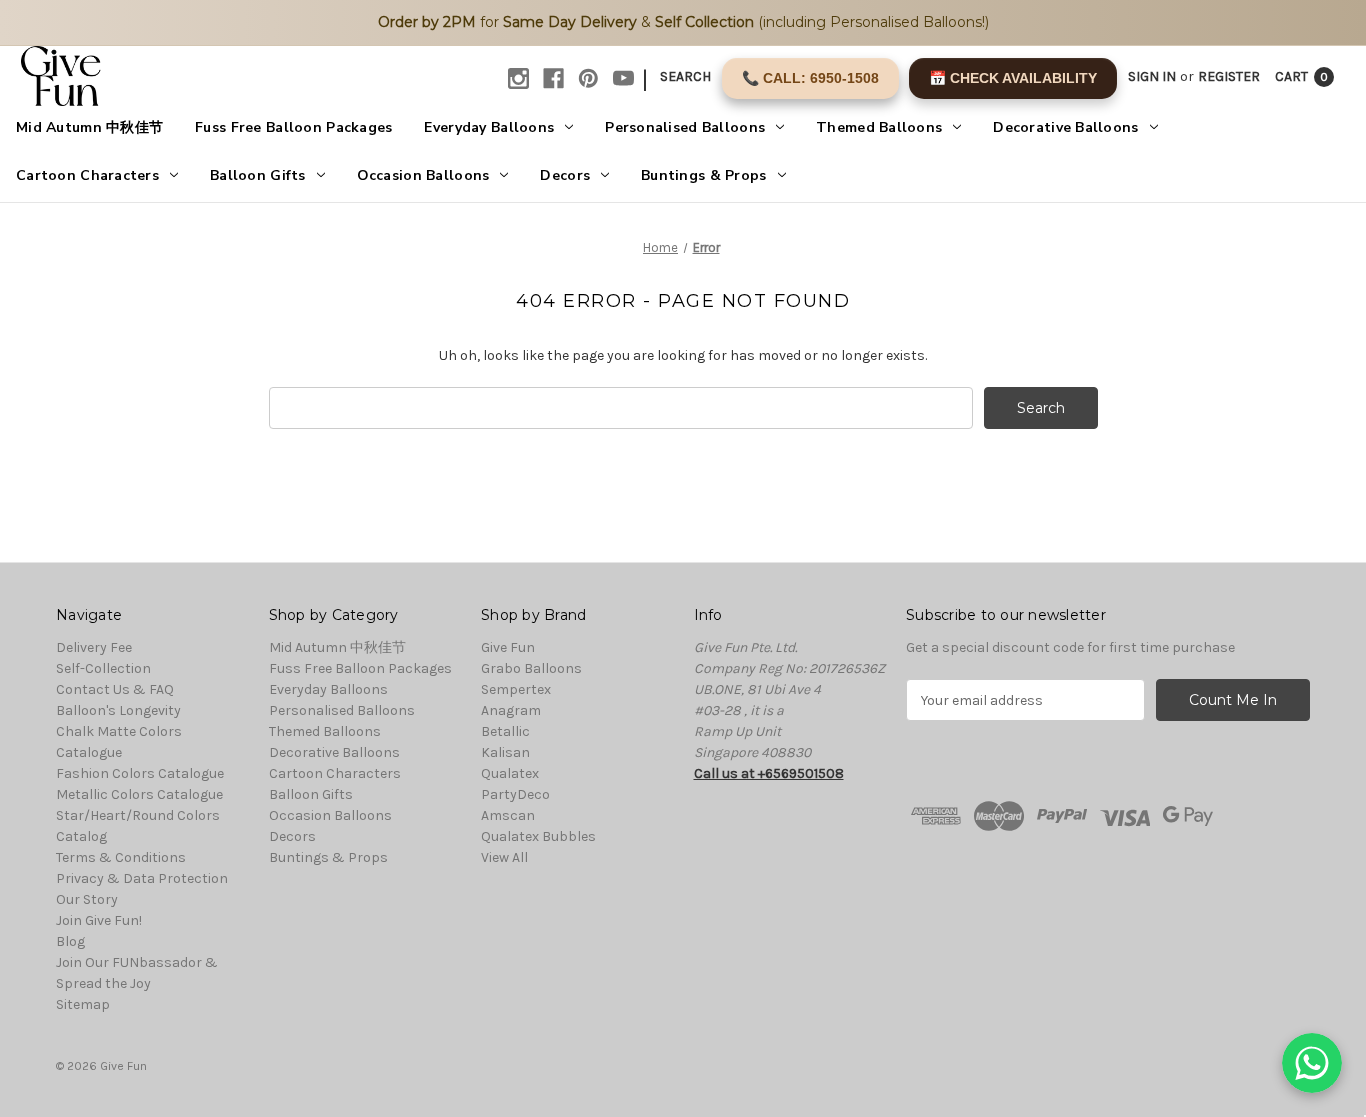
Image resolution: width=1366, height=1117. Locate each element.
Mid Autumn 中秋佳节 (89, 127)
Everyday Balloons (489, 127)
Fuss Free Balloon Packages (293, 127)
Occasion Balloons (423, 175)
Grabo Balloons (531, 668)
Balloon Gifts (258, 175)
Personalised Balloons (685, 127)
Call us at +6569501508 (769, 773)
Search (685, 76)
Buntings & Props (703, 175)
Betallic (505, 731)
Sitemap (83, 1004)
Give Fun (508, 647)
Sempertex (516, 689)
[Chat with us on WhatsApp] (1312, 1063)
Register (1229, 76)
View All (504, 857)
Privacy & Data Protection (142, 878)
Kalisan (505, 752)
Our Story (87, 899)
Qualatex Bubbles (538, 836)
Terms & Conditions (121, 857)
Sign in (1152, 76)
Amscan (508, 815)
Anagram (511, 710)
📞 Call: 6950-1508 (810, 78)
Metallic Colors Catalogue (139, 794)
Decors (565, 175)
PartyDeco (515, 794)
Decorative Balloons (1065, 127)
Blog (70, 941)
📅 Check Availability (1013, 78)
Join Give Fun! (99, 920)
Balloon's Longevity (118, 710)
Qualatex (510, 773)
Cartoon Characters (87, 175)
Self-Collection (103, 668)
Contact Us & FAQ (115, 689)
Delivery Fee (94, 647)
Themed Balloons (879, 127)
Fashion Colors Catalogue (140, 773)
